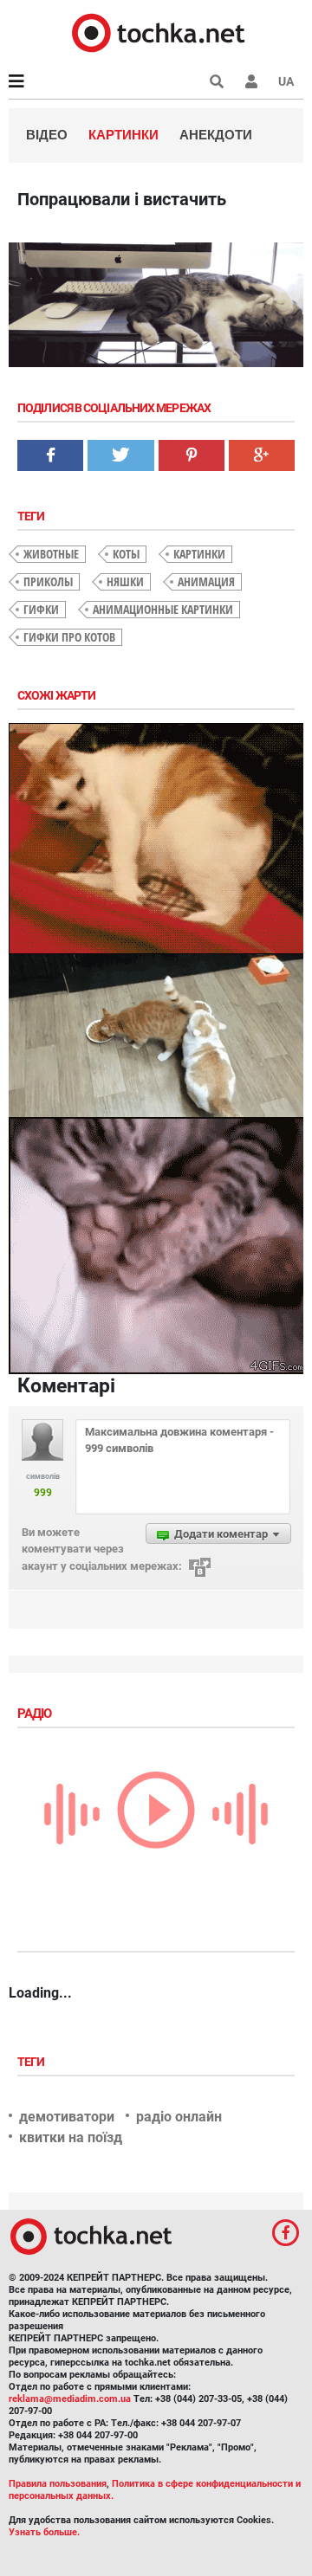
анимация (206, 581)
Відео (47, 135)
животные (51, 554)
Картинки (123, 135)
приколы (48, 581)
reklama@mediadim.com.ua (70, 2399)
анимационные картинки (163, 609)
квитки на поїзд (71, 2137)
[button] (251, 81)
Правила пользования (58, 2484)
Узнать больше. (44, 2532)
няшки (125, 581)
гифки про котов (69, 637)
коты (126, 554)
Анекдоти (216, 135)
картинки (199, 554)
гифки (41, 609)
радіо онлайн (179, 2117)
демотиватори (67, 2117)
